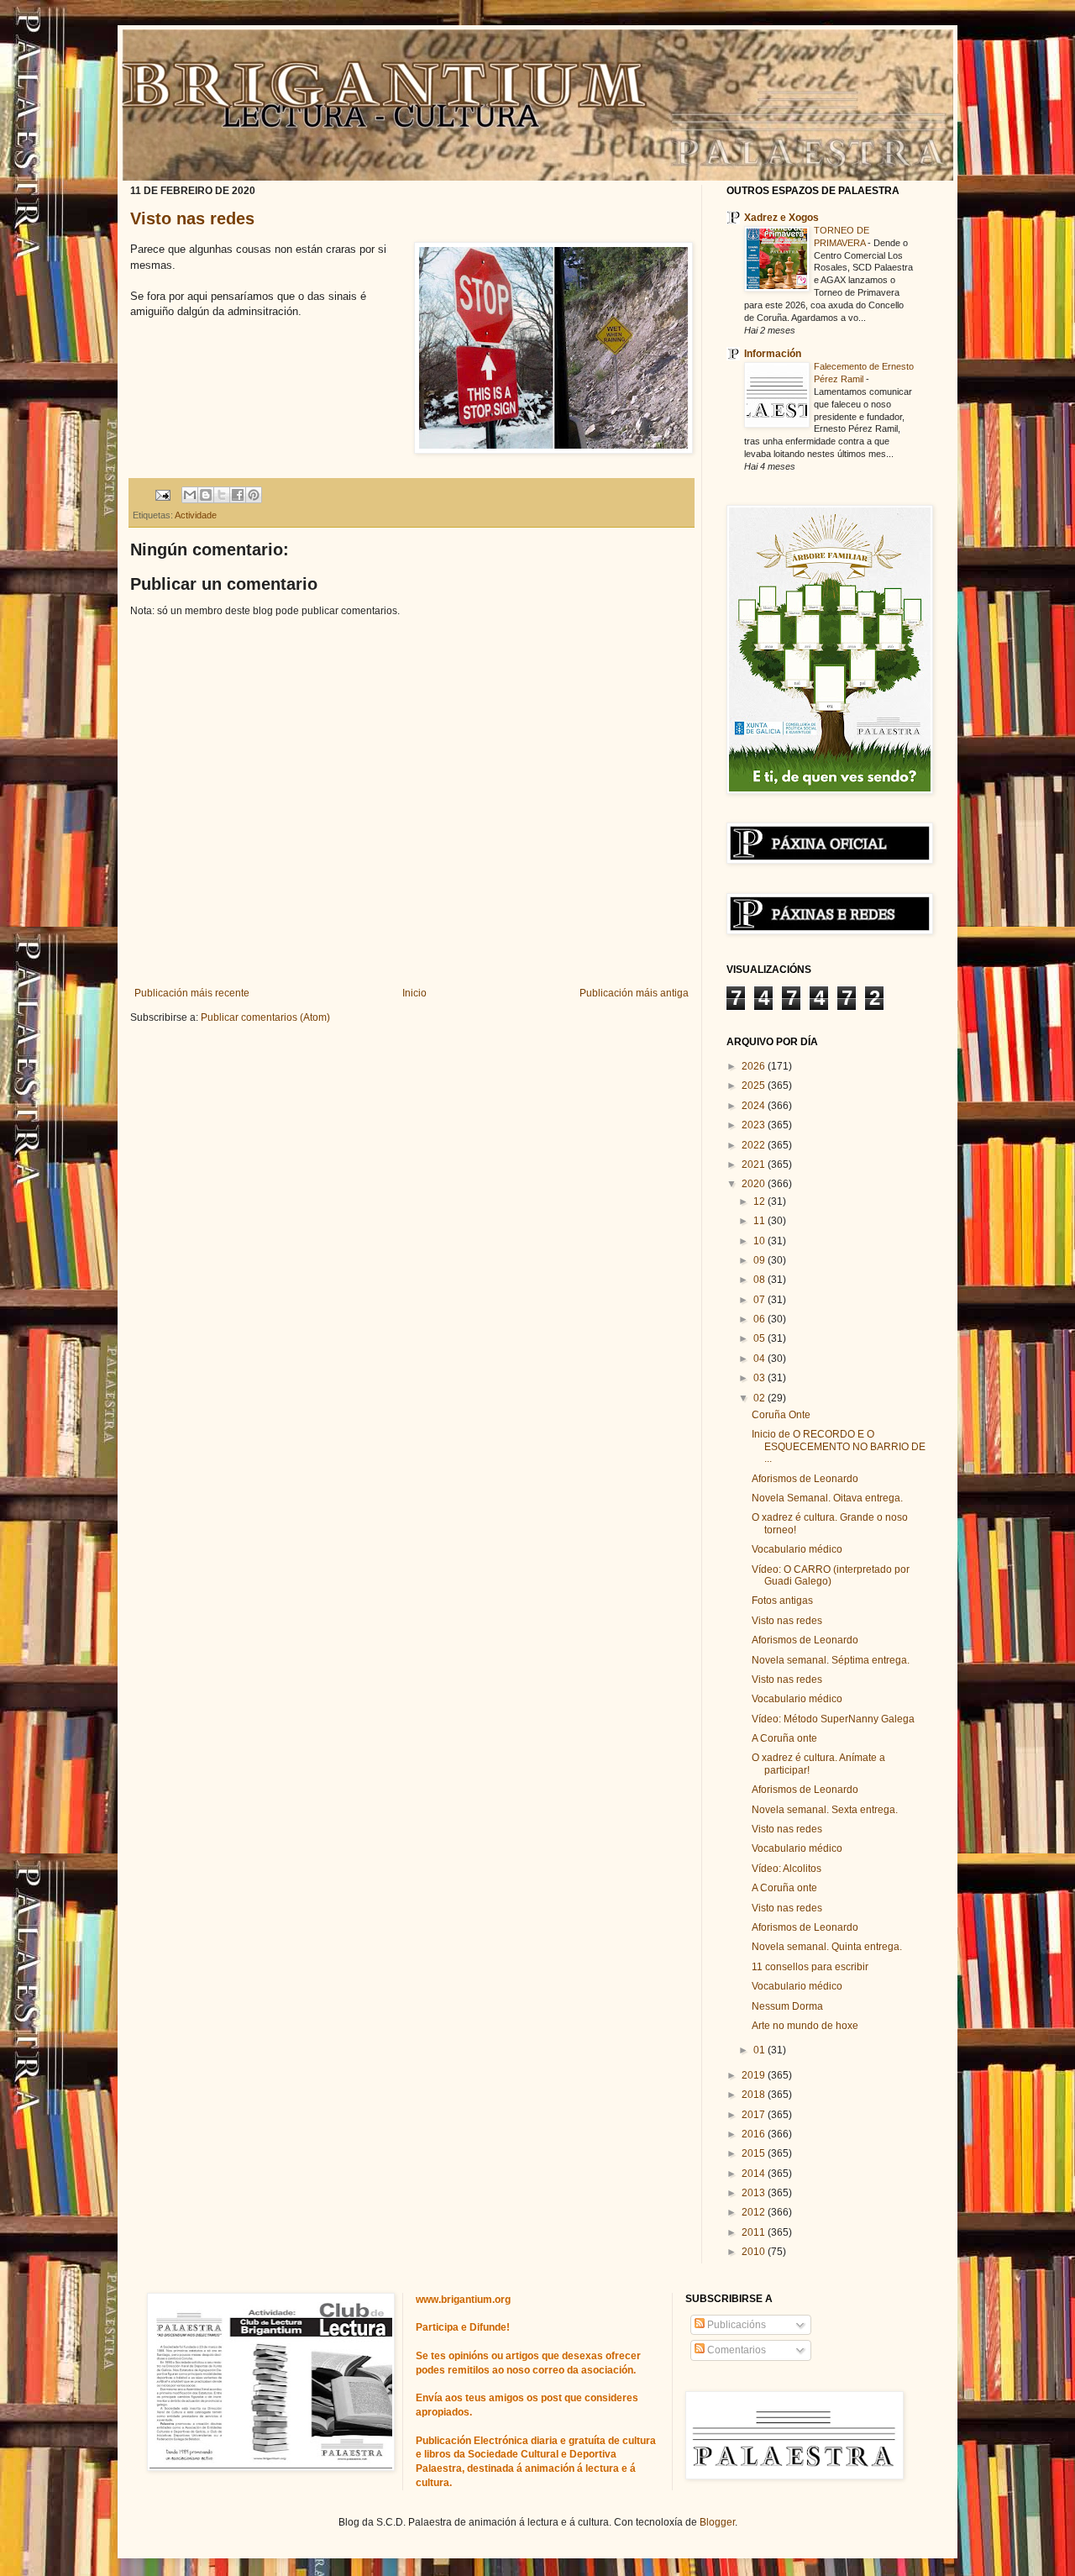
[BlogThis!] (206, 495)
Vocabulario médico (797, 1549)
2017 (755, 2115)
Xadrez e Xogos (781, 218)
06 (760, 1319)
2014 (755, 2174)
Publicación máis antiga (634, 993)
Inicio (414, 993)
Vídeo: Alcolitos (787, 1869)
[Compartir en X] (222, 495)
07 (760, 1300)
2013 (755, 2193)
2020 (755, 1184)
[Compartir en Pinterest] (254, 495)
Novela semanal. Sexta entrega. (825, 1810)
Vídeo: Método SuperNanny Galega (833, 1719)
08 (760, 1280)
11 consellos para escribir (810, 1967)
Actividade (196, 515)
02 (760, 1398)
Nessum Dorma (787, 2006)
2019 (755, 2075)
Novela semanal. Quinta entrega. (827, 1947)
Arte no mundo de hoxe (805, 2026)
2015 (755, 2153)
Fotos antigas (782, 1601)
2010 (755, 2252)
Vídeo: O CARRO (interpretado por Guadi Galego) (831, 1575)
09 (760, 1260)
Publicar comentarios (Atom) (265, 1017)
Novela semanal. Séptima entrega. (831, 1660)
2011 (755, 2232)
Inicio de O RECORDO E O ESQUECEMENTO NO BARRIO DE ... (839, 1446)
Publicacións (735, 2325)
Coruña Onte (781, 1415)
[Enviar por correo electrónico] (190, 495)
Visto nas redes (192, 218)
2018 (755, 2095)
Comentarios (735, 2350)
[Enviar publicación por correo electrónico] (162, 494)
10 (760, 1241)
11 (760, 1221)
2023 (755, 1125)
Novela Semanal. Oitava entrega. (827, 1498)
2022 (755, 1145)
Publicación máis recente (192, 993)
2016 (755, 2134)
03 (760, 1378)
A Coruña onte (784, 1738)
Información (773, 354)
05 (760, 1338)
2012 (755, 2212)
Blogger (717, 2522)
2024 (755, 1106)
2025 (755, 1086)
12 (760, 1201)
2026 (755, 1066)
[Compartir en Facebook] (238, 495)
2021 (755, 1164)
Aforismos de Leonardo (805, 1479)
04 (760, 1359)
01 (760, 2050)
